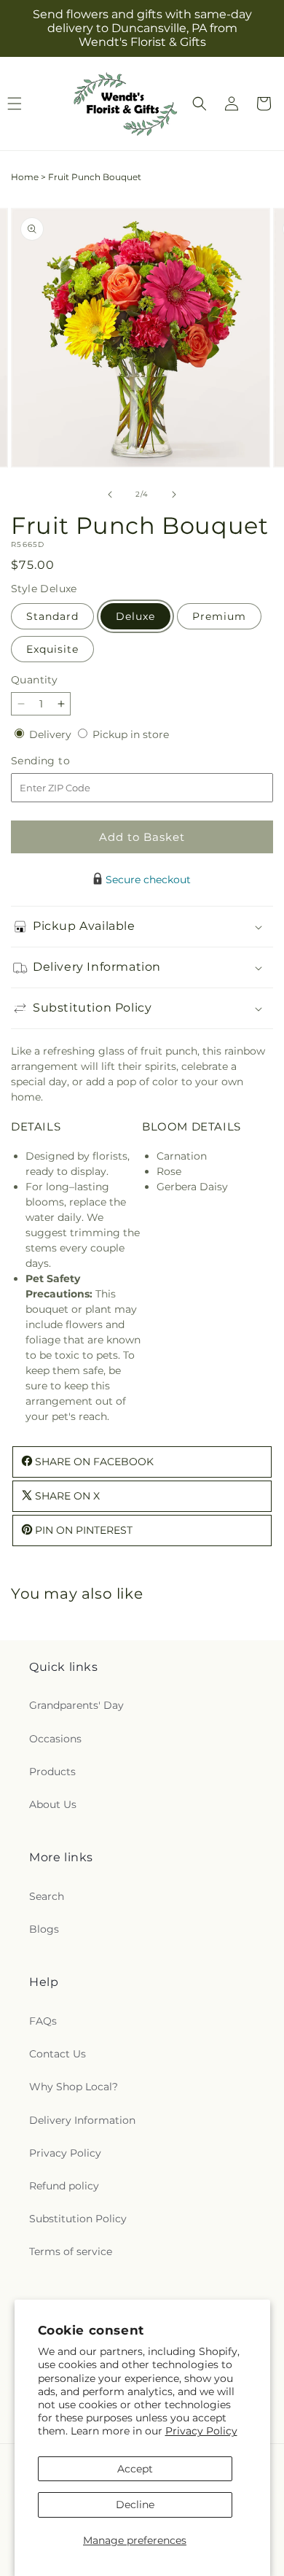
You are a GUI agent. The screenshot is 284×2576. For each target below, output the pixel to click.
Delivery (52, 734)
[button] (200, 104)
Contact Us (58, 2054)
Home (25, 177)
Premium (219, 616)
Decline (135, 2505)
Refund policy (64, 2186)
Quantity (34, 680)
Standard (52, 616)
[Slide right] (174, 494)
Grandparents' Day (76, 1705)
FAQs (43, 2021)
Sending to (62, 761)
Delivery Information (82, 2120)
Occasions (55, 1739)
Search (47, 1896)
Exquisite (52, 649)
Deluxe (135, 616)
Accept (135, 2469)
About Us (53, 1804)
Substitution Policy (78, 2219)
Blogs (44, 1929)
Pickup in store (131, 734)
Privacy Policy (201, 2431)
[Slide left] (110, 494)
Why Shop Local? (74, 2087)
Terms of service (71, 2251)
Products (52, 1772)
